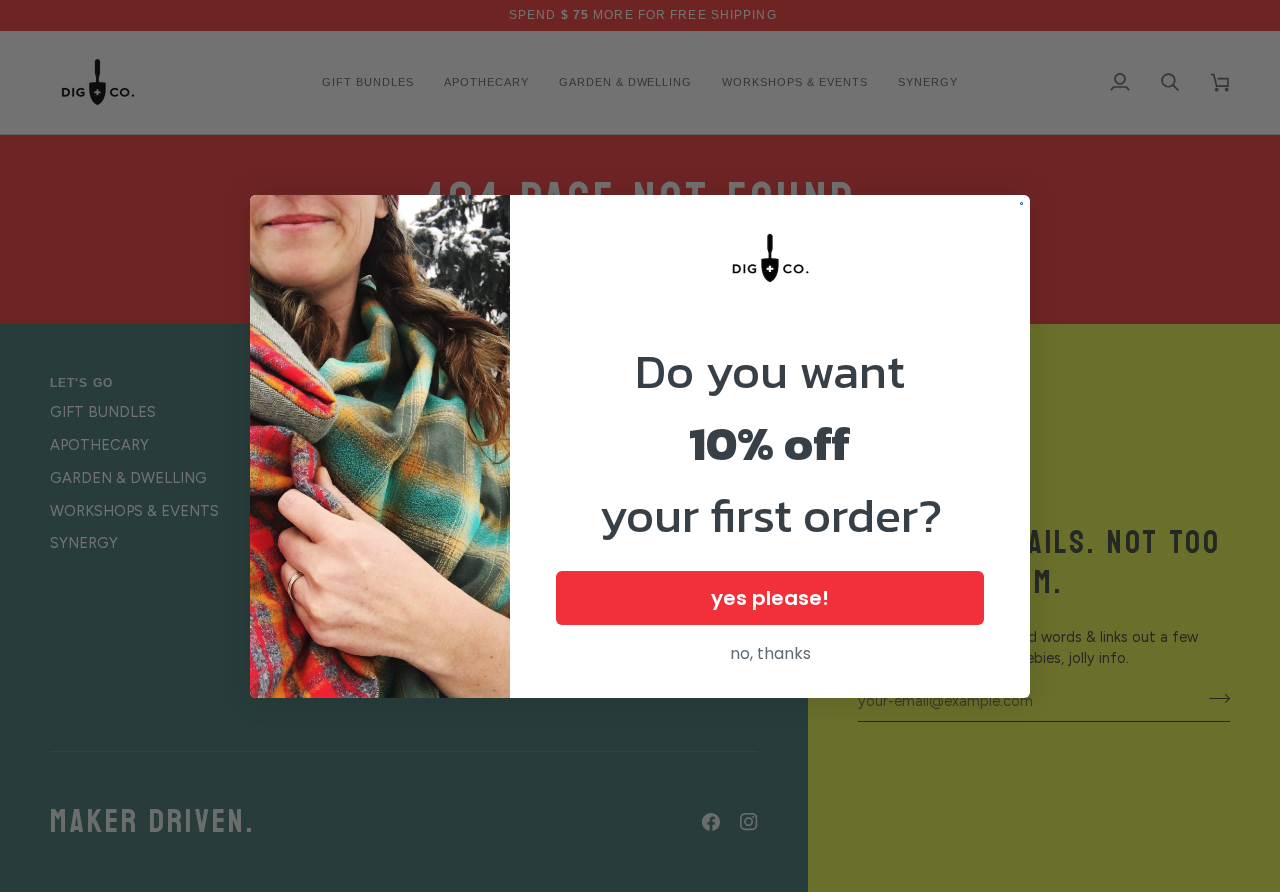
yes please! (770, 598)
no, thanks (770, 653)
